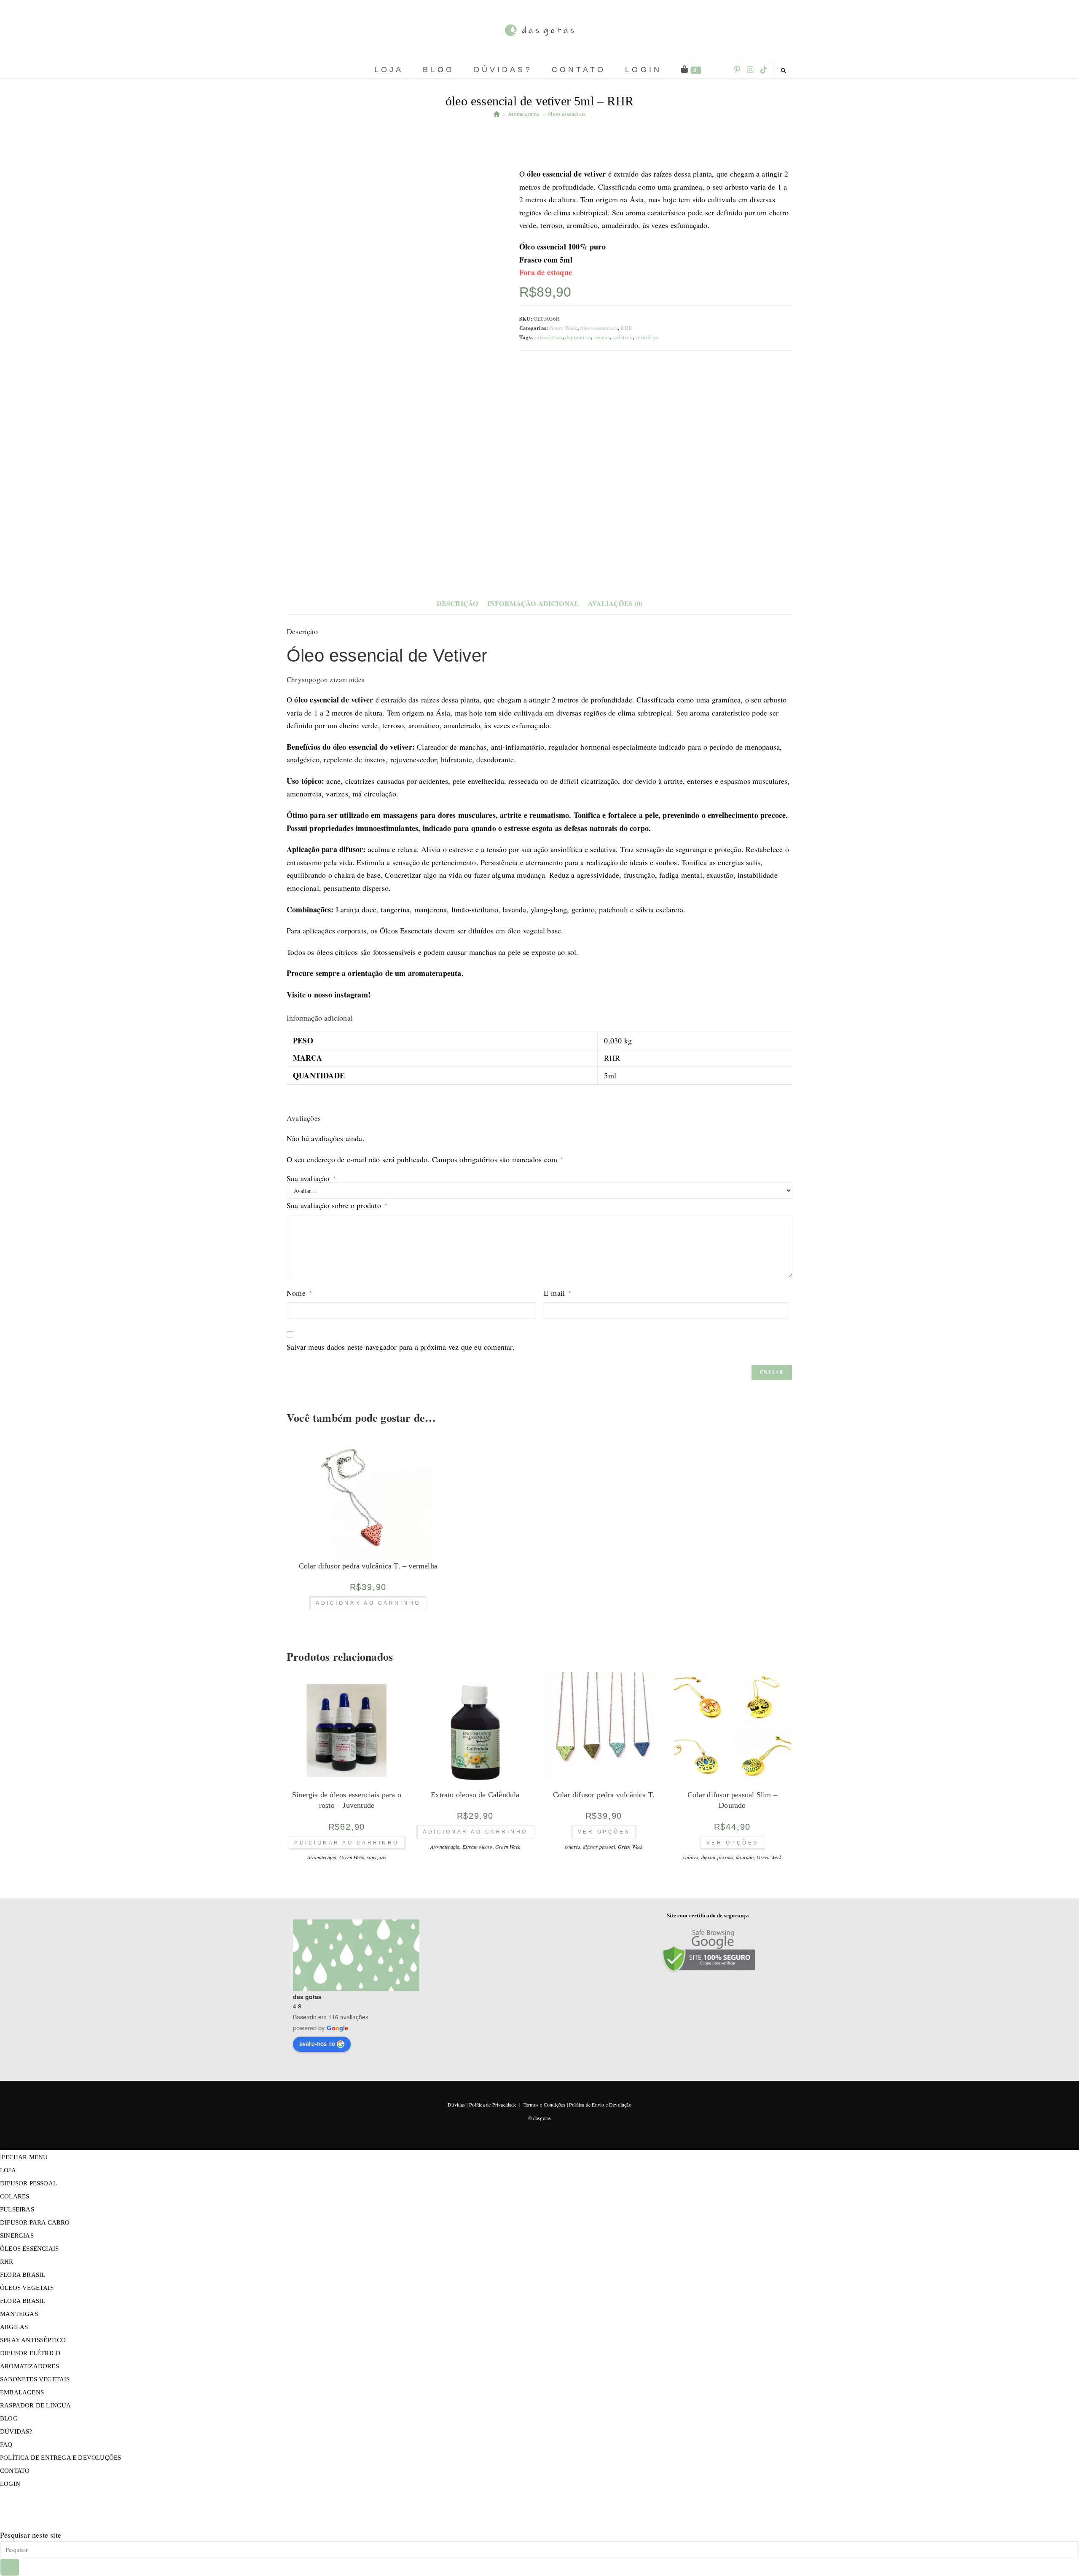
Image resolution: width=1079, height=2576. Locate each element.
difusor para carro (35, 2222)
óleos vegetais (27, 2288)
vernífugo (647, 337)
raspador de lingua (36, 2405)
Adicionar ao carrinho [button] (368, 1603)
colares (572, 1847)
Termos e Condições (545, 2104)
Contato (15, 2471)
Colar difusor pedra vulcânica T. (604, 1795)
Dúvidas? (16, 2431)
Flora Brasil (23, 2275)
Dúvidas (456, 2104)
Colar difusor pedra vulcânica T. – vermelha (368, 1566)
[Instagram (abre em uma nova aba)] (750, 70)
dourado (745, 1857)
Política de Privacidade (493, 2104)
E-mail (557, 1293)
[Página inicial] (497, 114)
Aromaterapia (322, 1857)
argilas (14, 2327)
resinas (601, 337)
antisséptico (548, 337)
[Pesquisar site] (784, 70)
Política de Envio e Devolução (600, 2104)
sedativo (623, 337)
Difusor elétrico (30, 2353)
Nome (299, 1293)
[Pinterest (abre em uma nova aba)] (737, 70)
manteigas (19, 2314)
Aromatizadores (30, 2366)
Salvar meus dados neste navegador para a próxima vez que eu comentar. (401, 1347)
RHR (626, 328)
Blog (9, 2418)
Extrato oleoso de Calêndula (475, 1795)
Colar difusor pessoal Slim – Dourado (732, 1800)
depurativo (578, 337)
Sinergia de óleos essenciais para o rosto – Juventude (347, 1800)
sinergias (376, 1857)
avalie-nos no (317, 2043)
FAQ (6, 2445)
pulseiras (17, 2209)
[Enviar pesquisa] (10, 2567)
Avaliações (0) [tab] (615, 603)
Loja (8, 2170)
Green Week (563, 328)
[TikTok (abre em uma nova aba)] (764, 70)
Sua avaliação (311, 1178)
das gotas (307, 1997)
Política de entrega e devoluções (60, 2458)
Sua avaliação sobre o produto (337, 1205)
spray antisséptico (33, 2340)
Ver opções (604, 1832)
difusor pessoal (599, 1847)
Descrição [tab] (458, 603)
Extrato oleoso (478, 1847)
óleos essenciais (567, 114)
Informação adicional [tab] (533, 603)
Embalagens (22, 2392)
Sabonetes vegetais (35, 2379)
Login (10, 2484)
